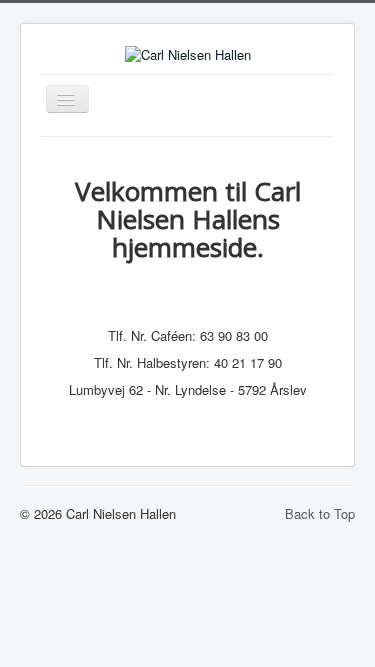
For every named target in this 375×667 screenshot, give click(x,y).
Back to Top (320, 513)
